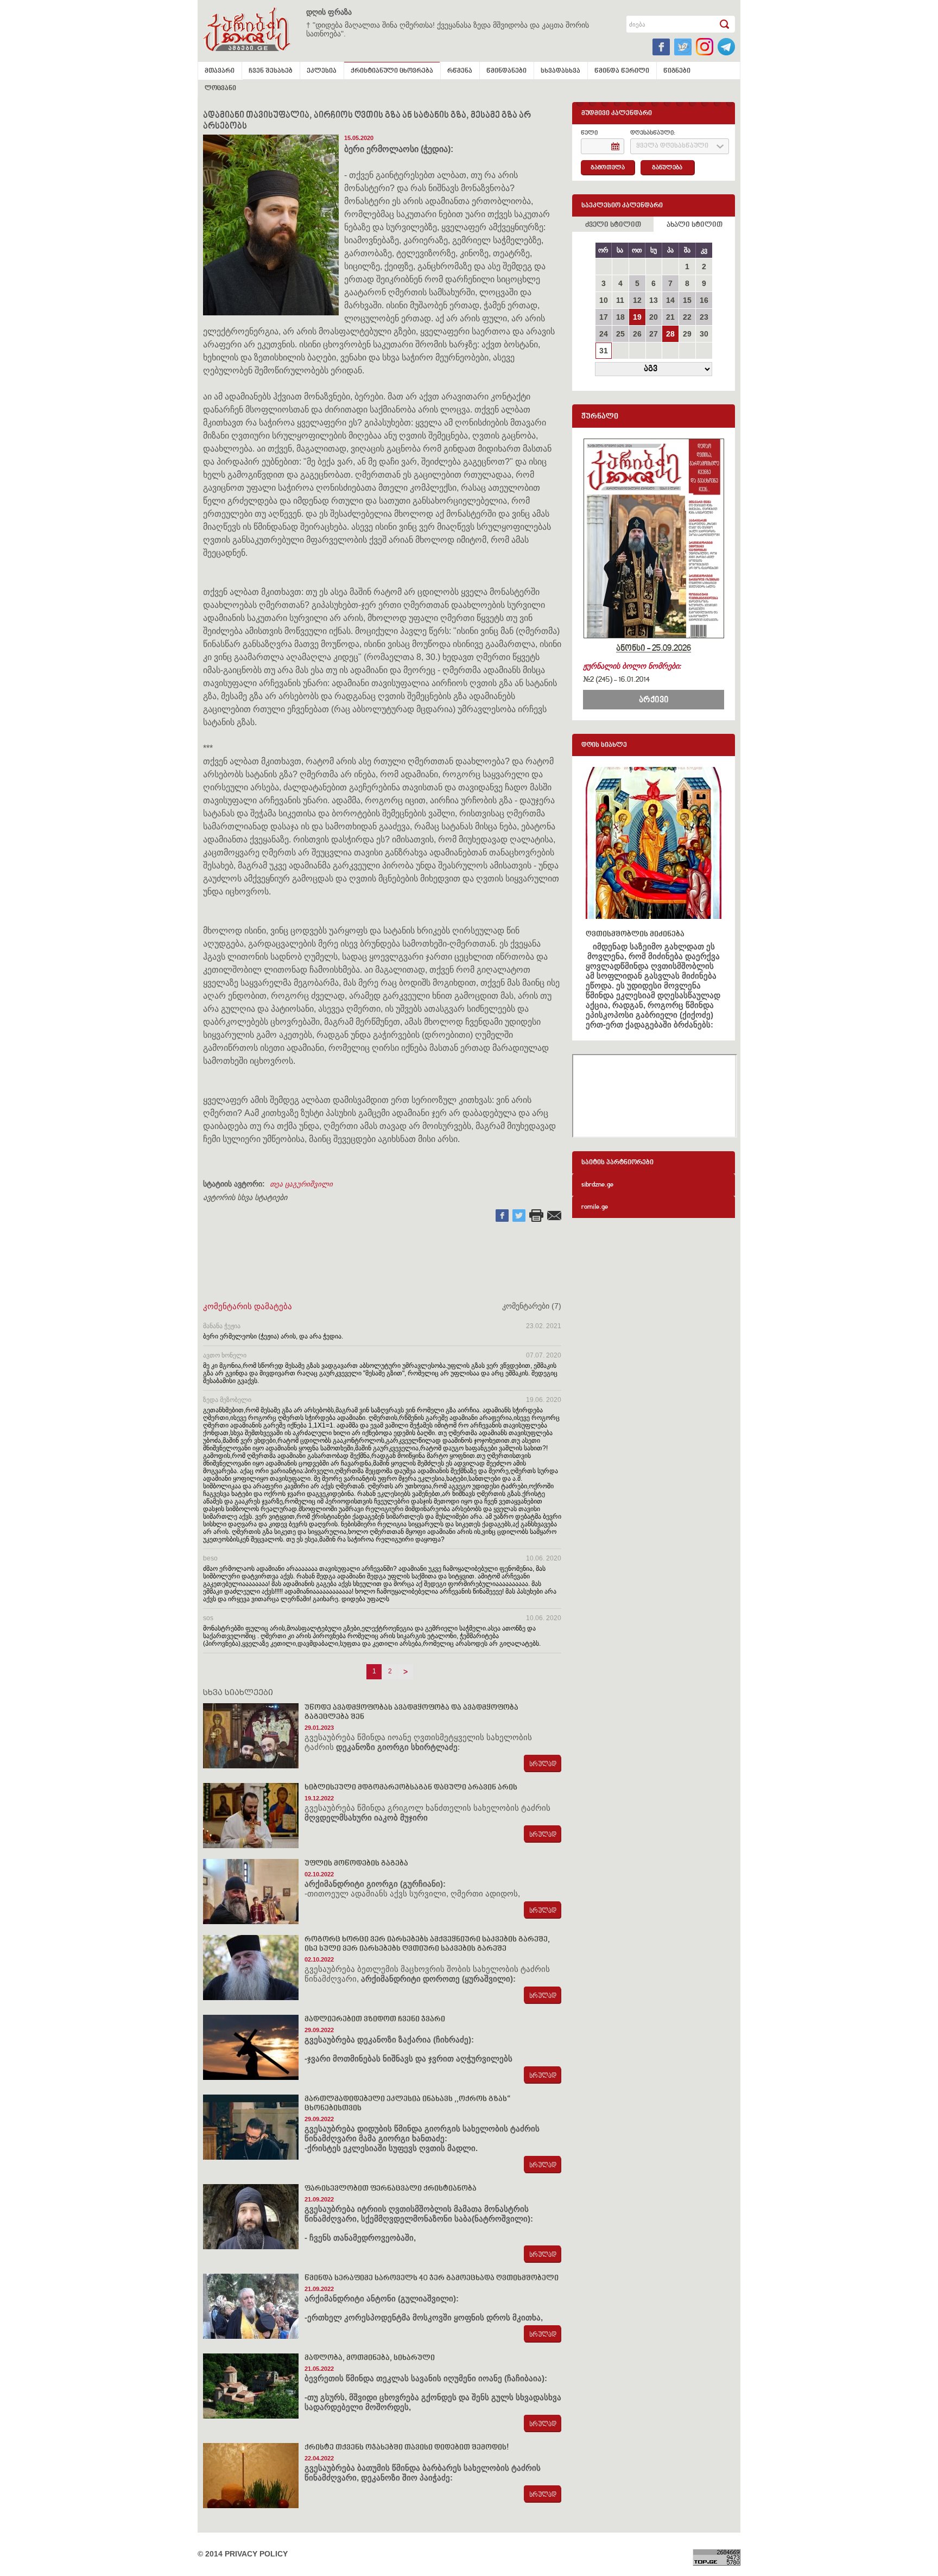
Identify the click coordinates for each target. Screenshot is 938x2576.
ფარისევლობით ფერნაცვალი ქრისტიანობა (391, 2189)
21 (670, 317)
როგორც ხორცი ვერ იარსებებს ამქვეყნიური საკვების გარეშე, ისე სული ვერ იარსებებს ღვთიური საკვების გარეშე (427, 1944)
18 (620, 317)
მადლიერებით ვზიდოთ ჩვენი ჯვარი (375, 2019)
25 (620, 334)
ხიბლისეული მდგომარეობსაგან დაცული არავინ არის (411, 1788)
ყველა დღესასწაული (672, 146)
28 (670, 334)
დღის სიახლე (604, 745)
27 (654, 334)
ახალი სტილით (695, 225)
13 (654, 300)
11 (620, 300)
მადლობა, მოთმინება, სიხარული (370, 2358)
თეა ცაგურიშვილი (301, 1184)
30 (704, 334)
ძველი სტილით (613, 225)
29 (687, 334)
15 (687, 300)
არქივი (654, 700)
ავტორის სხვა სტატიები (245, 1197)
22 (687, 317)
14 (670, 300)
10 (604, 300)
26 (637, 334)
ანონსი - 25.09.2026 (654, 649)
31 (604, 351)
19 (637, 317)
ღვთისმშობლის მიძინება (635, 934)
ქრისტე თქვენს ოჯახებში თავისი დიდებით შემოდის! (407, 2448)
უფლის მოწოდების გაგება (356, 1864)
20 (654, 317)
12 (637, 300)
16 (704, 300)
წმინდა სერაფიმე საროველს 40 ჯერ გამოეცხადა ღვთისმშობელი (432, 2278)
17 (604, 317)
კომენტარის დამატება (248, 1306)
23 (704, 317)
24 (604, 334)
